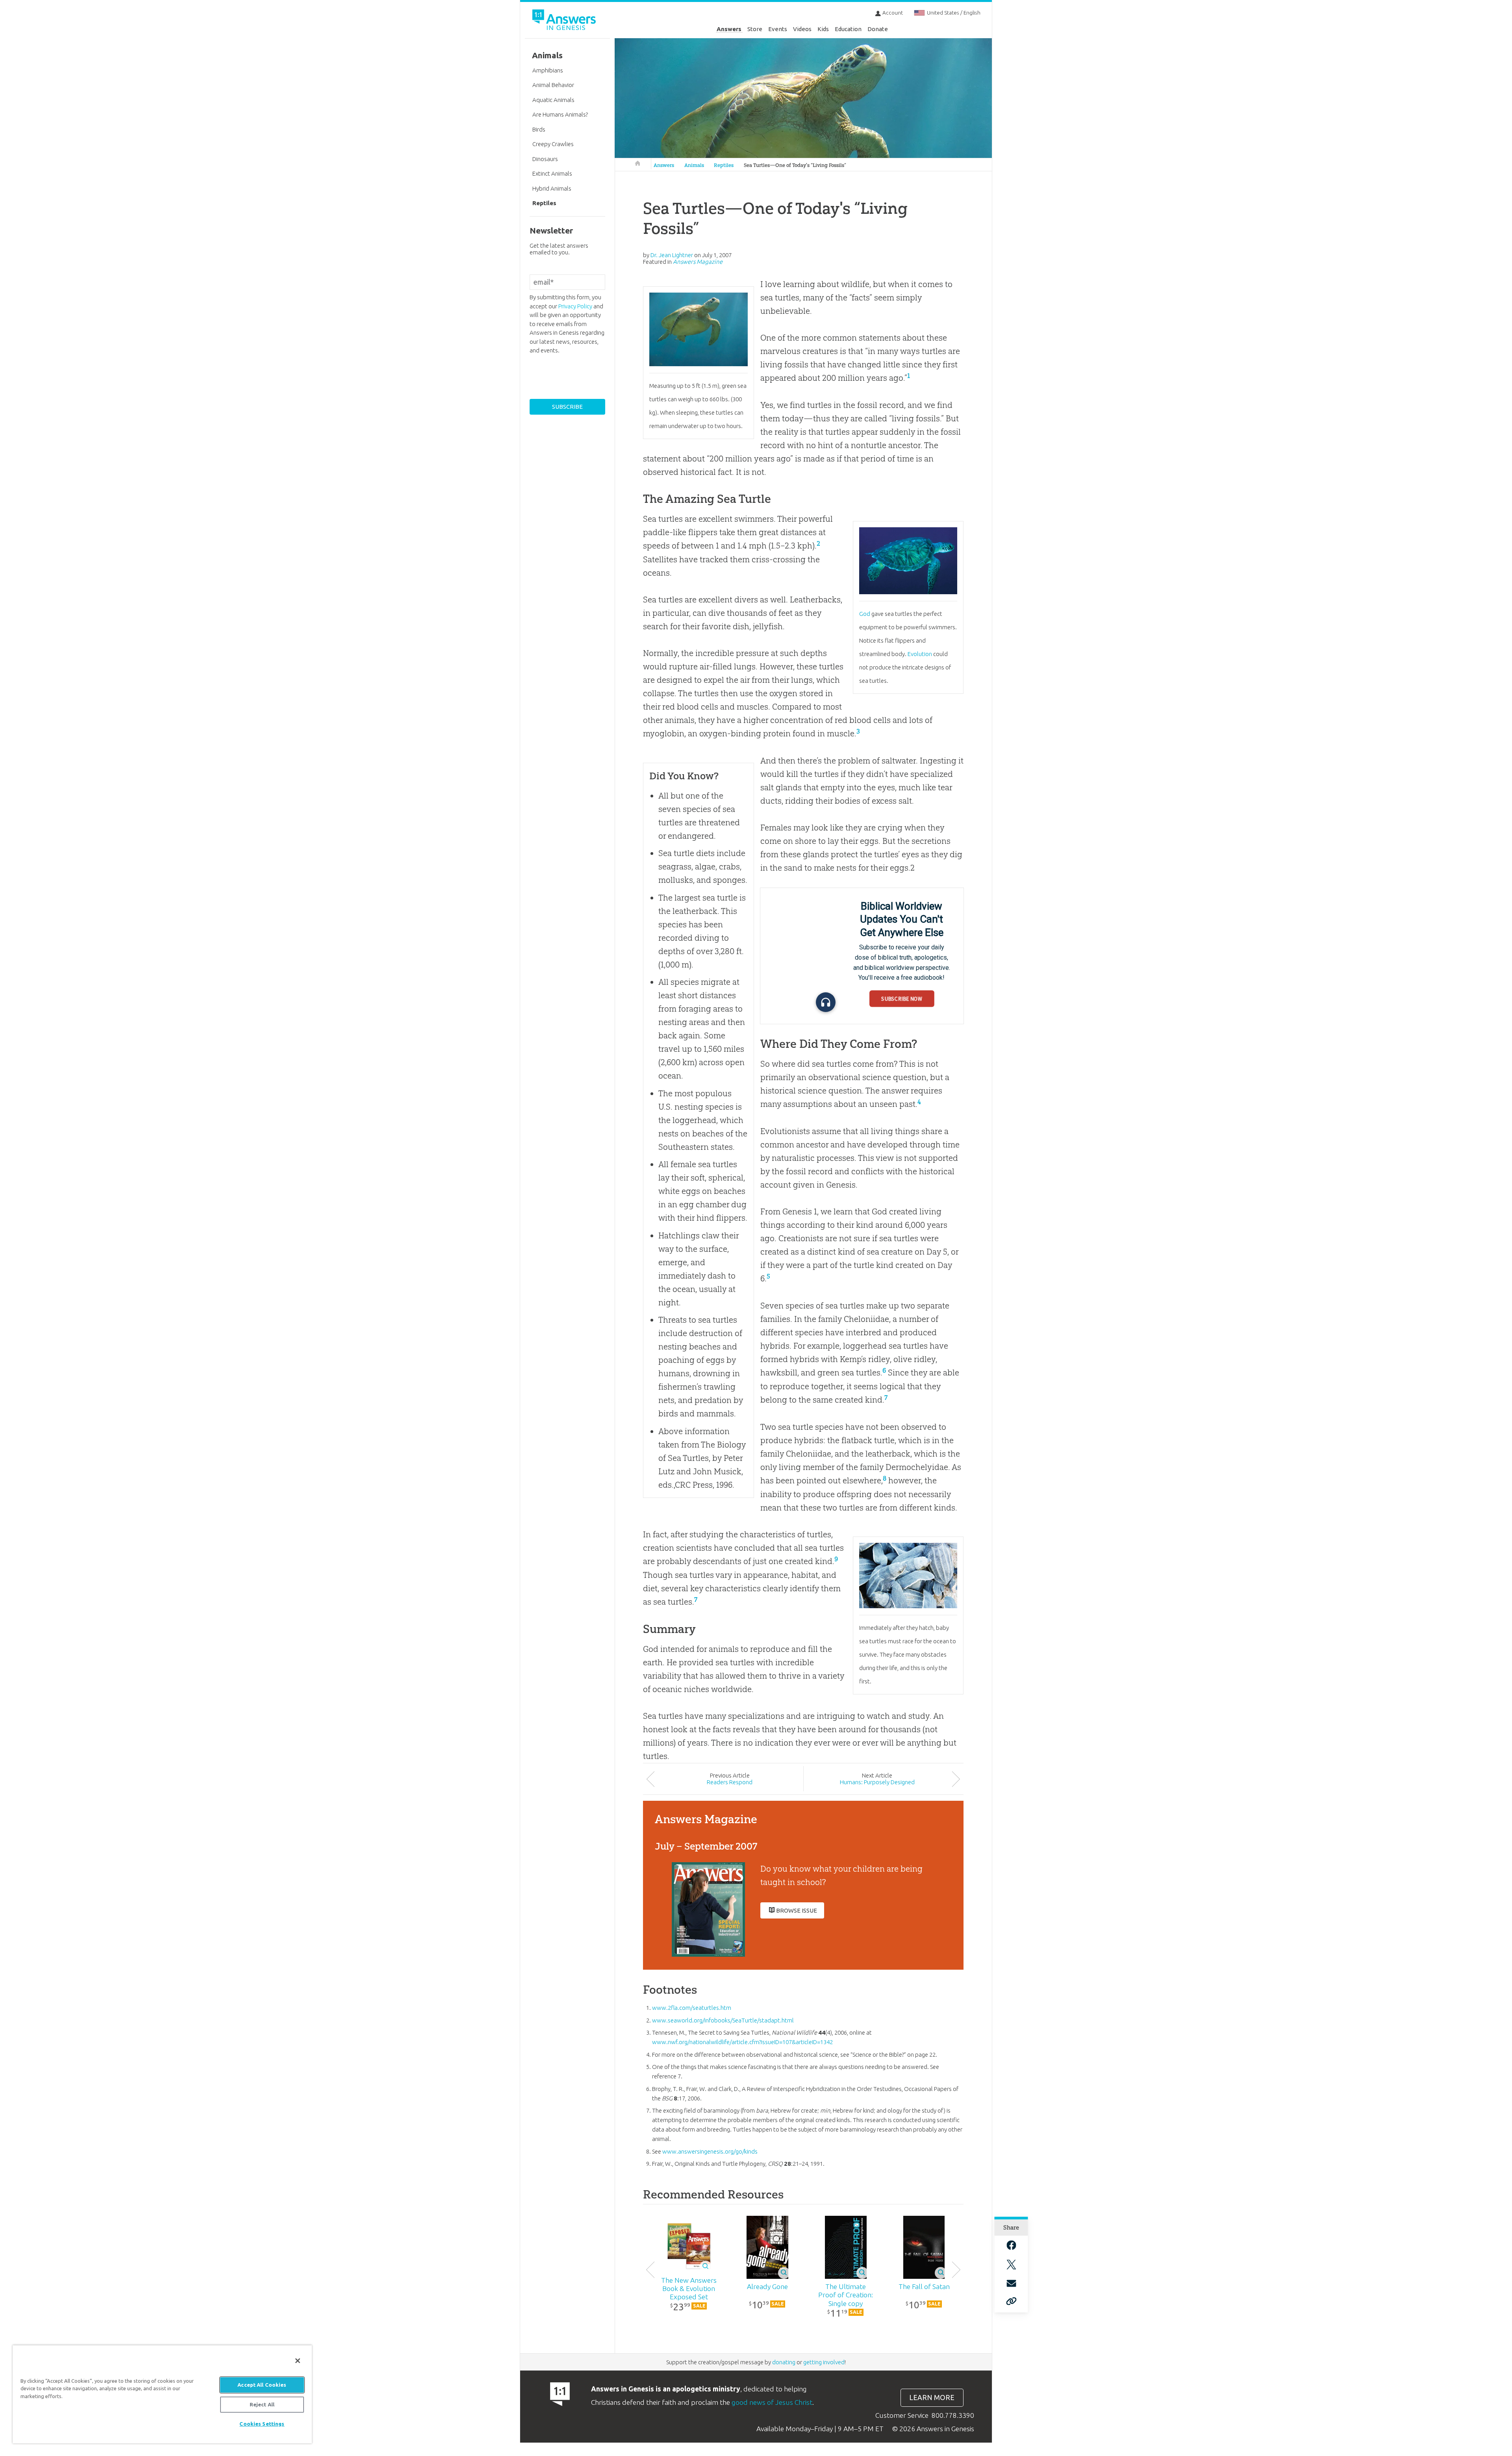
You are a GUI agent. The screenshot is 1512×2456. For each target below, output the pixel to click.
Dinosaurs (545, 159)
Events (778, 29)
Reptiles (724, 165)
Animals (694, 165)
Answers (729, 29)
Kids (823, 29)
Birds (539, 129)
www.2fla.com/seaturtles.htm (692, 2008)
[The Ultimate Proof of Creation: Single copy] (846, 2247)
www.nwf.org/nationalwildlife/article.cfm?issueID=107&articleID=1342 (742, 2042)
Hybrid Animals (552, 188)
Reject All (262, 2404)
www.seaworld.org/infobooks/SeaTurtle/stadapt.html (723, 2020)
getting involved (824, 2362)
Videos (802, 29)
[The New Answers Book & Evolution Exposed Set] (689, 2247)
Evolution (920, 654)
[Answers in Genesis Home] (565, 21)
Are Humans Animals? (560, 114)
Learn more (932, 2398)
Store (755, 29)
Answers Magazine (698, 262)
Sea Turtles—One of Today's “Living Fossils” (795, 165)
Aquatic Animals (553, 100)
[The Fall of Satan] (924, 2247)
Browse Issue (797, 1910)
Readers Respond (730, 1782)
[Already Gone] (767, 2247)
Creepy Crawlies (553, 144)
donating (784, 2362)
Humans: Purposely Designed (877, 1782)
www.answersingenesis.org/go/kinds (710, 2151)
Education (848, 29)
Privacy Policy (575, 306)
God (865, 614)
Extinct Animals (552, 173)
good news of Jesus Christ (772, 2402)
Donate (878, 29)
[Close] (298, 2361)
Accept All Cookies (262, 2385)
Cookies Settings (262, 2424)
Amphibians (548, 70)
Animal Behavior (553, 85)
